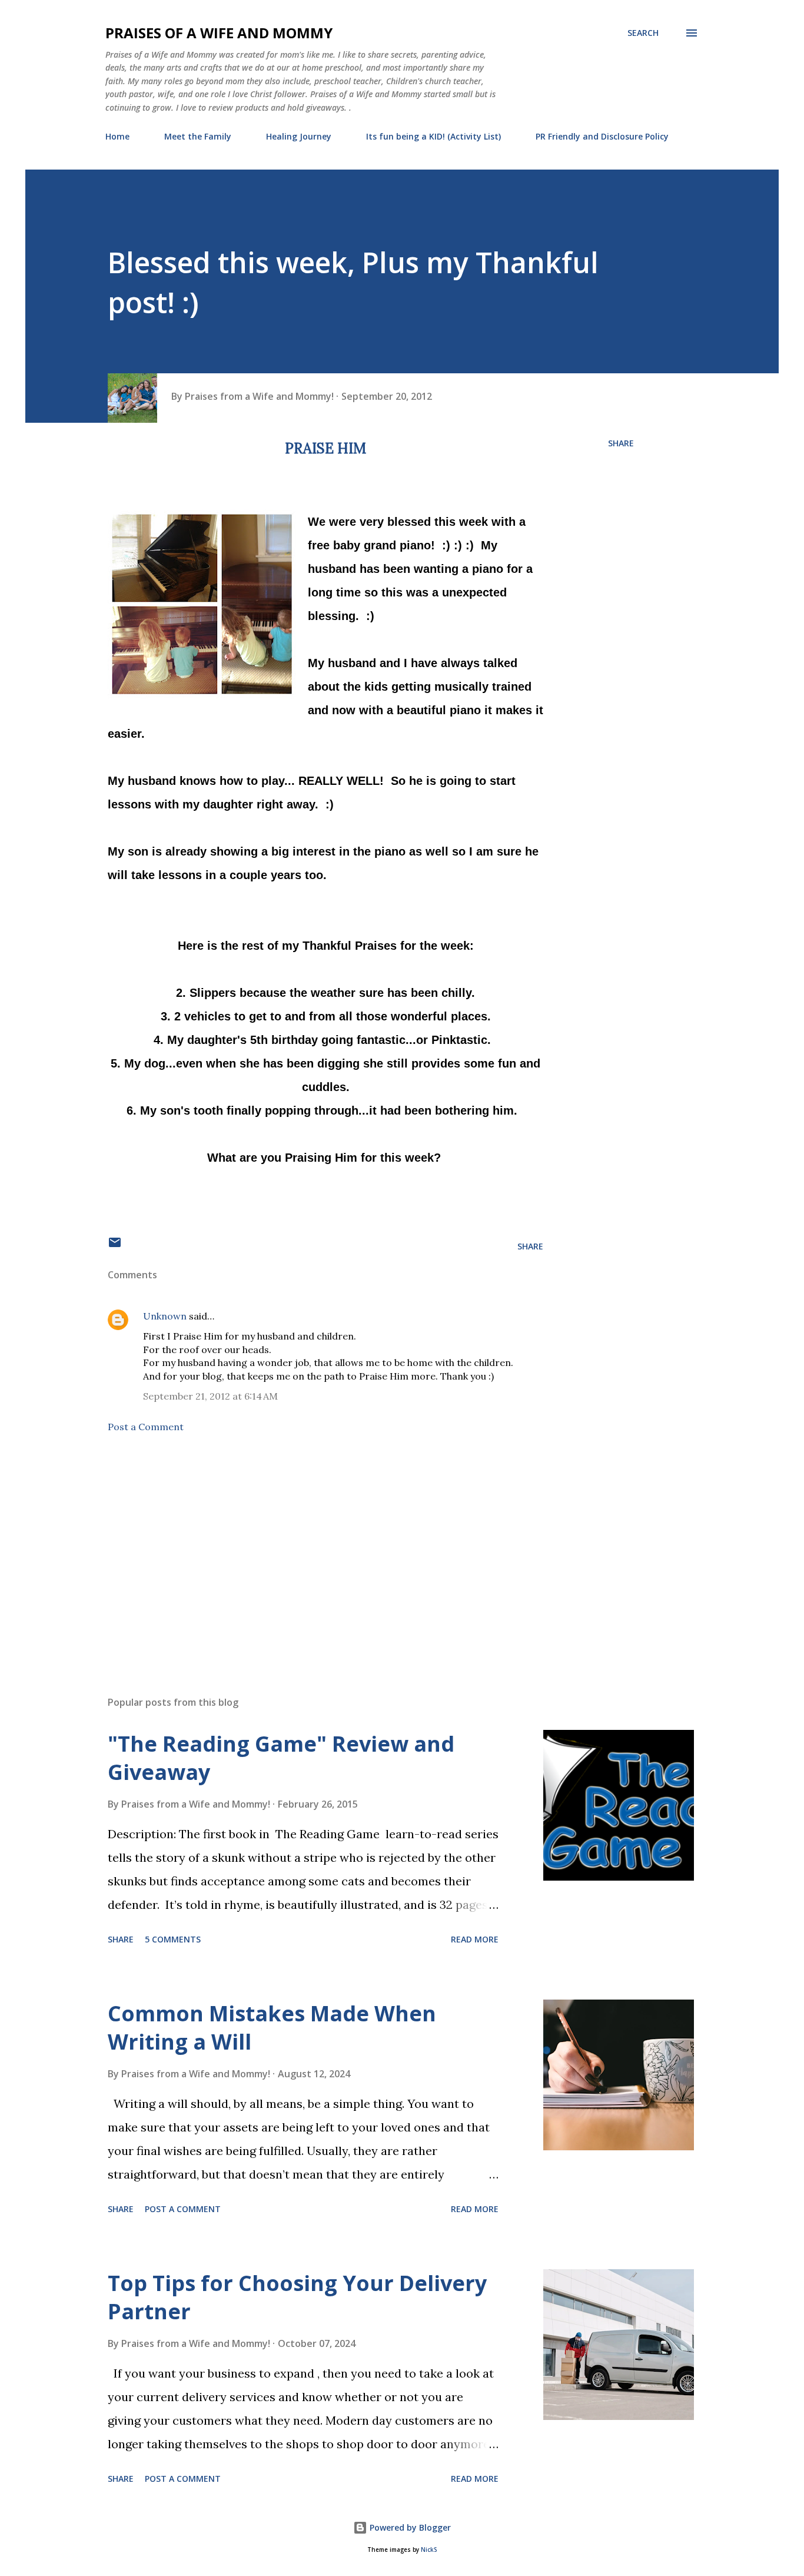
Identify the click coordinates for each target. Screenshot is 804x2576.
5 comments (173, 1939)
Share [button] (621, 443)
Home (117, 136)
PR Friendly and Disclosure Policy (602, 136)
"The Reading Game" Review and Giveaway (281, 1758)
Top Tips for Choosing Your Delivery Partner (297, 2297)
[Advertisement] (307, 1549)
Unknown (165, 1316)
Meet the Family (198, 136)
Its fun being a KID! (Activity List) (433, 136)
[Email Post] (115, 1246)
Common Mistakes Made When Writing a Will (272, 2028)
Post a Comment (146, 1427)
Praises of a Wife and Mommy (219, 33)
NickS (429, 2550)
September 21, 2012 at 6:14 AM (210, 1396)
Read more (475, 1939)
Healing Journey (299, 136)
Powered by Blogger (409, 2527)
